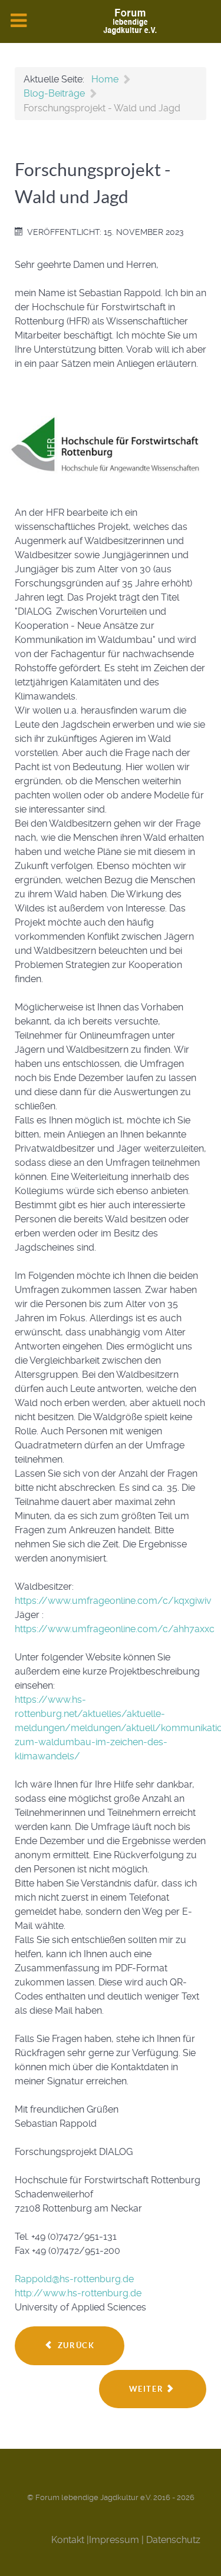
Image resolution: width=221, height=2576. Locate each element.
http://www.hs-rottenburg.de (78, 2293)
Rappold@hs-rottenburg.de (74, 2279)
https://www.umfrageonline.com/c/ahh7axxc (115, 1629)
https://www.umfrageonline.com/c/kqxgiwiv (113, 1601)
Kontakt (68, 2540)
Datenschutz (173, 2540)
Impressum (114, 2540)
